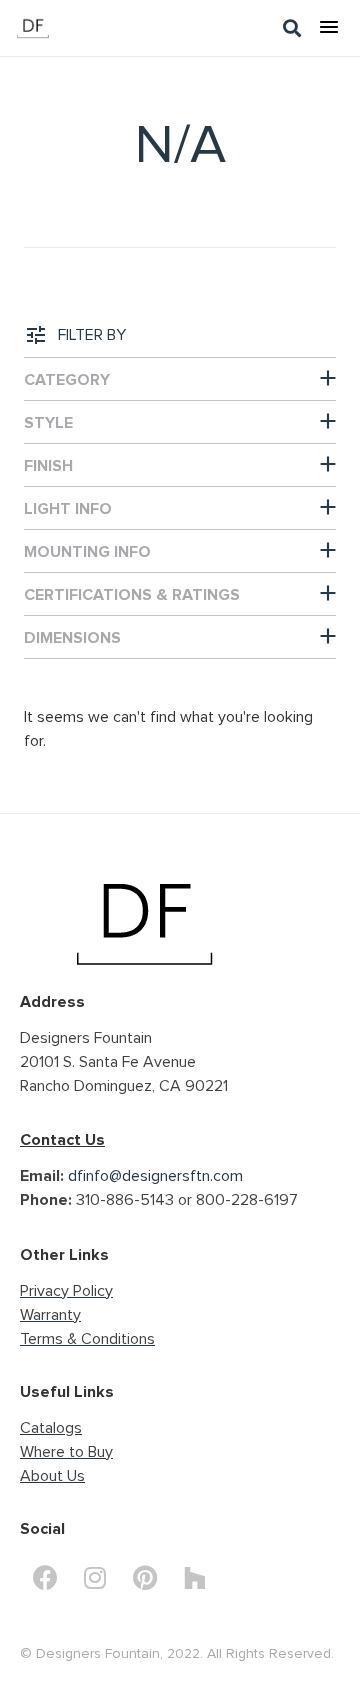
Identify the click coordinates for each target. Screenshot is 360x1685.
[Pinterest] (145, 1578)
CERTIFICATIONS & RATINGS (132, 595)
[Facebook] (45, 1578)
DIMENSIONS (72, 638)
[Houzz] (195, 1578)
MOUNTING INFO (87, 552)
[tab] (180, 379)
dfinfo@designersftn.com (155, 1176)
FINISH (48, 466)
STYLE (48, 423)
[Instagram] (95, 1578)
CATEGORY (67, 380)
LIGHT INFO (68, 509)
